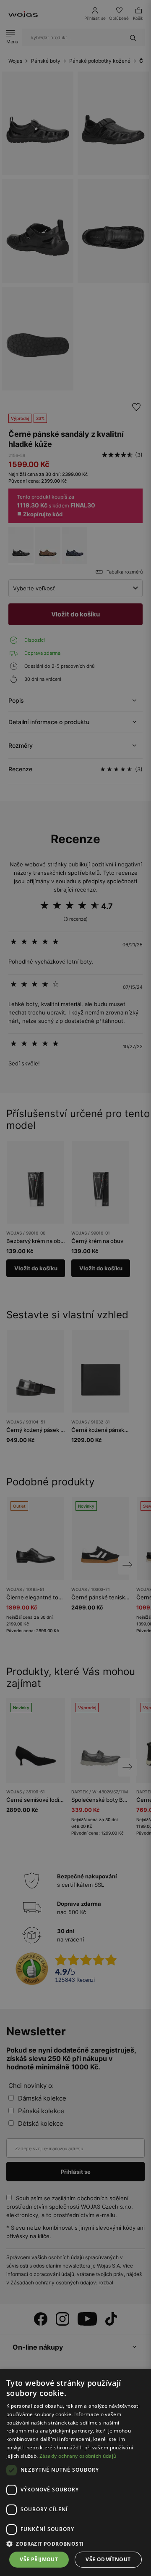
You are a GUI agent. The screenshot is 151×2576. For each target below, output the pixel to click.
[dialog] (75, 1288)
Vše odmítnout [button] (108, 2559)
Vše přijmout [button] (39, 2559)
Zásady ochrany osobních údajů (78, 2456)
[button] (75, 2544)
